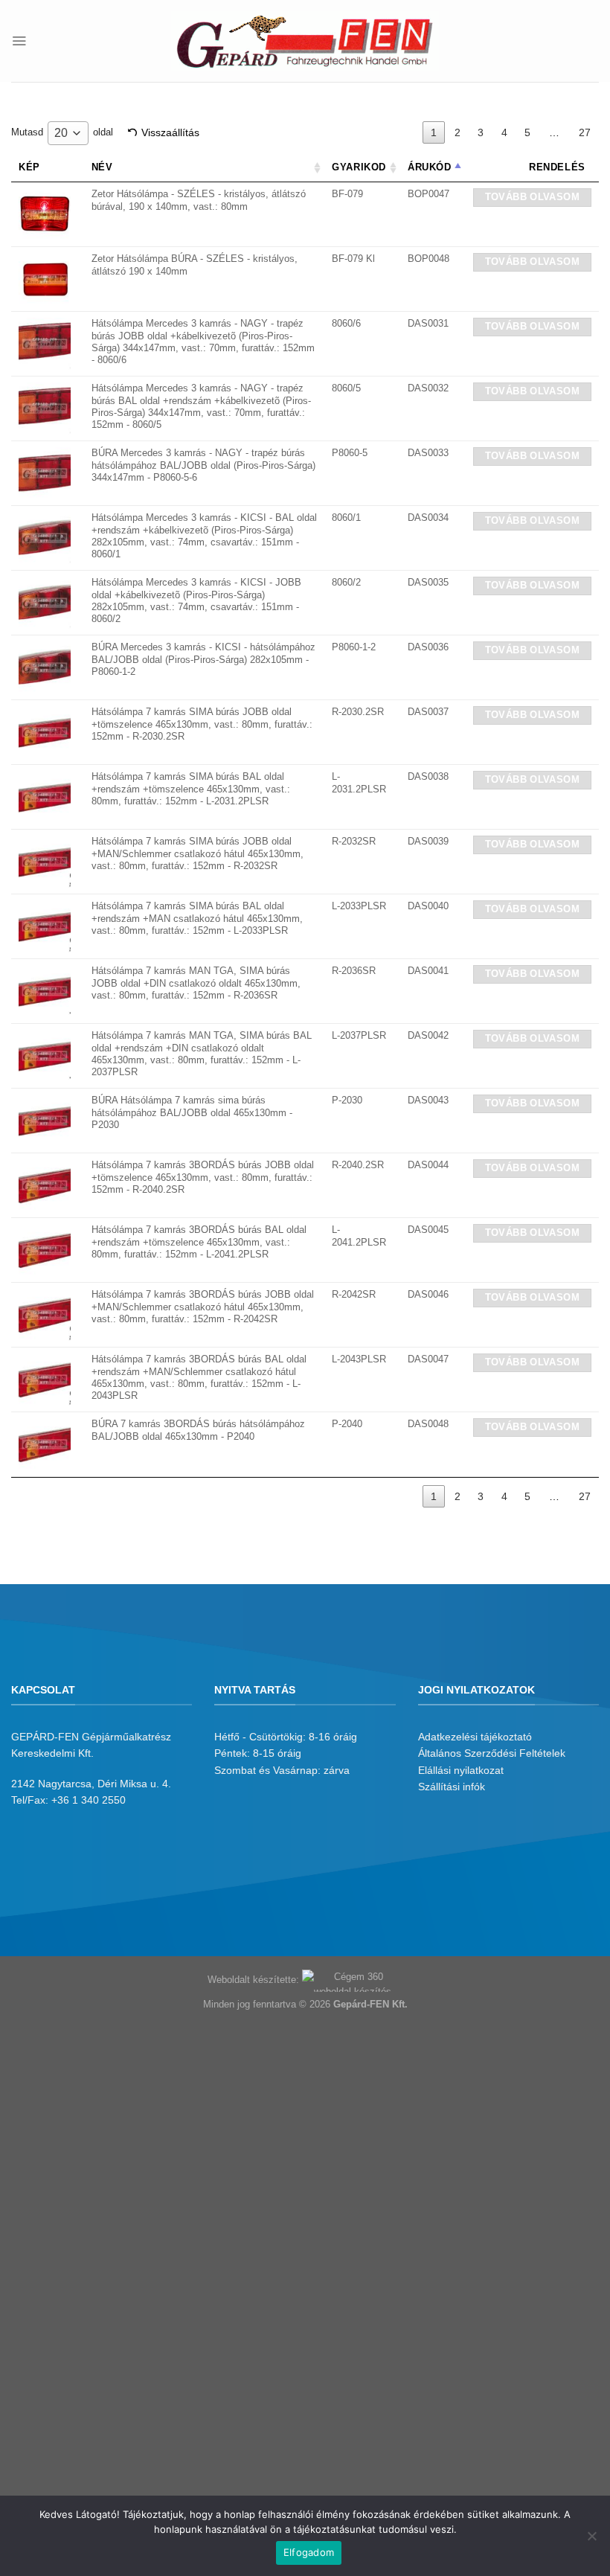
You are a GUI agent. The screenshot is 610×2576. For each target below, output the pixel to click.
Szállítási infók (452, 1787)
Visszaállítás (170, 132)
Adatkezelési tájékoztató (475, 1737)
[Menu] (19, 41)
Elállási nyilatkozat (461, 1770)
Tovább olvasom (532, 197)
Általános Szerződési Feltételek (492, 1753)
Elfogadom (309, 2552)
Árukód (430, 167)
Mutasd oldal (62, 133)
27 (585, 132)
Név (102, 167)
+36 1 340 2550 (89, 1800)
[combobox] (68, 133)
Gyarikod (359, 167)
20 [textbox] (61, 133)
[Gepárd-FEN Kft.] (305, 41)
